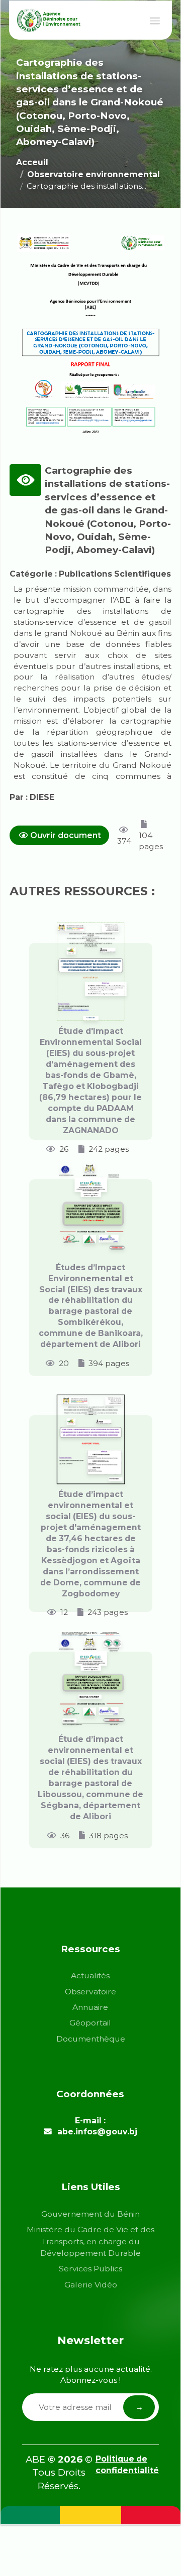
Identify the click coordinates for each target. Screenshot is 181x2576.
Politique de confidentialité (127, 2465)
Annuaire (90, 2007)
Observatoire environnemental (94, 174)
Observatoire (90, 1992)
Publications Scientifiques (115, 574)
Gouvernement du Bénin (90, 2214)
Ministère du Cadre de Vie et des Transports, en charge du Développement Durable (90, 2241)
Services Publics (90, 2269)
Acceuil (32, 162)
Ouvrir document (66, 835)
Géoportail (90, 2023)
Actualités (90, 1976)
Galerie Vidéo (91, 2285)
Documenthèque (91, 2039)
